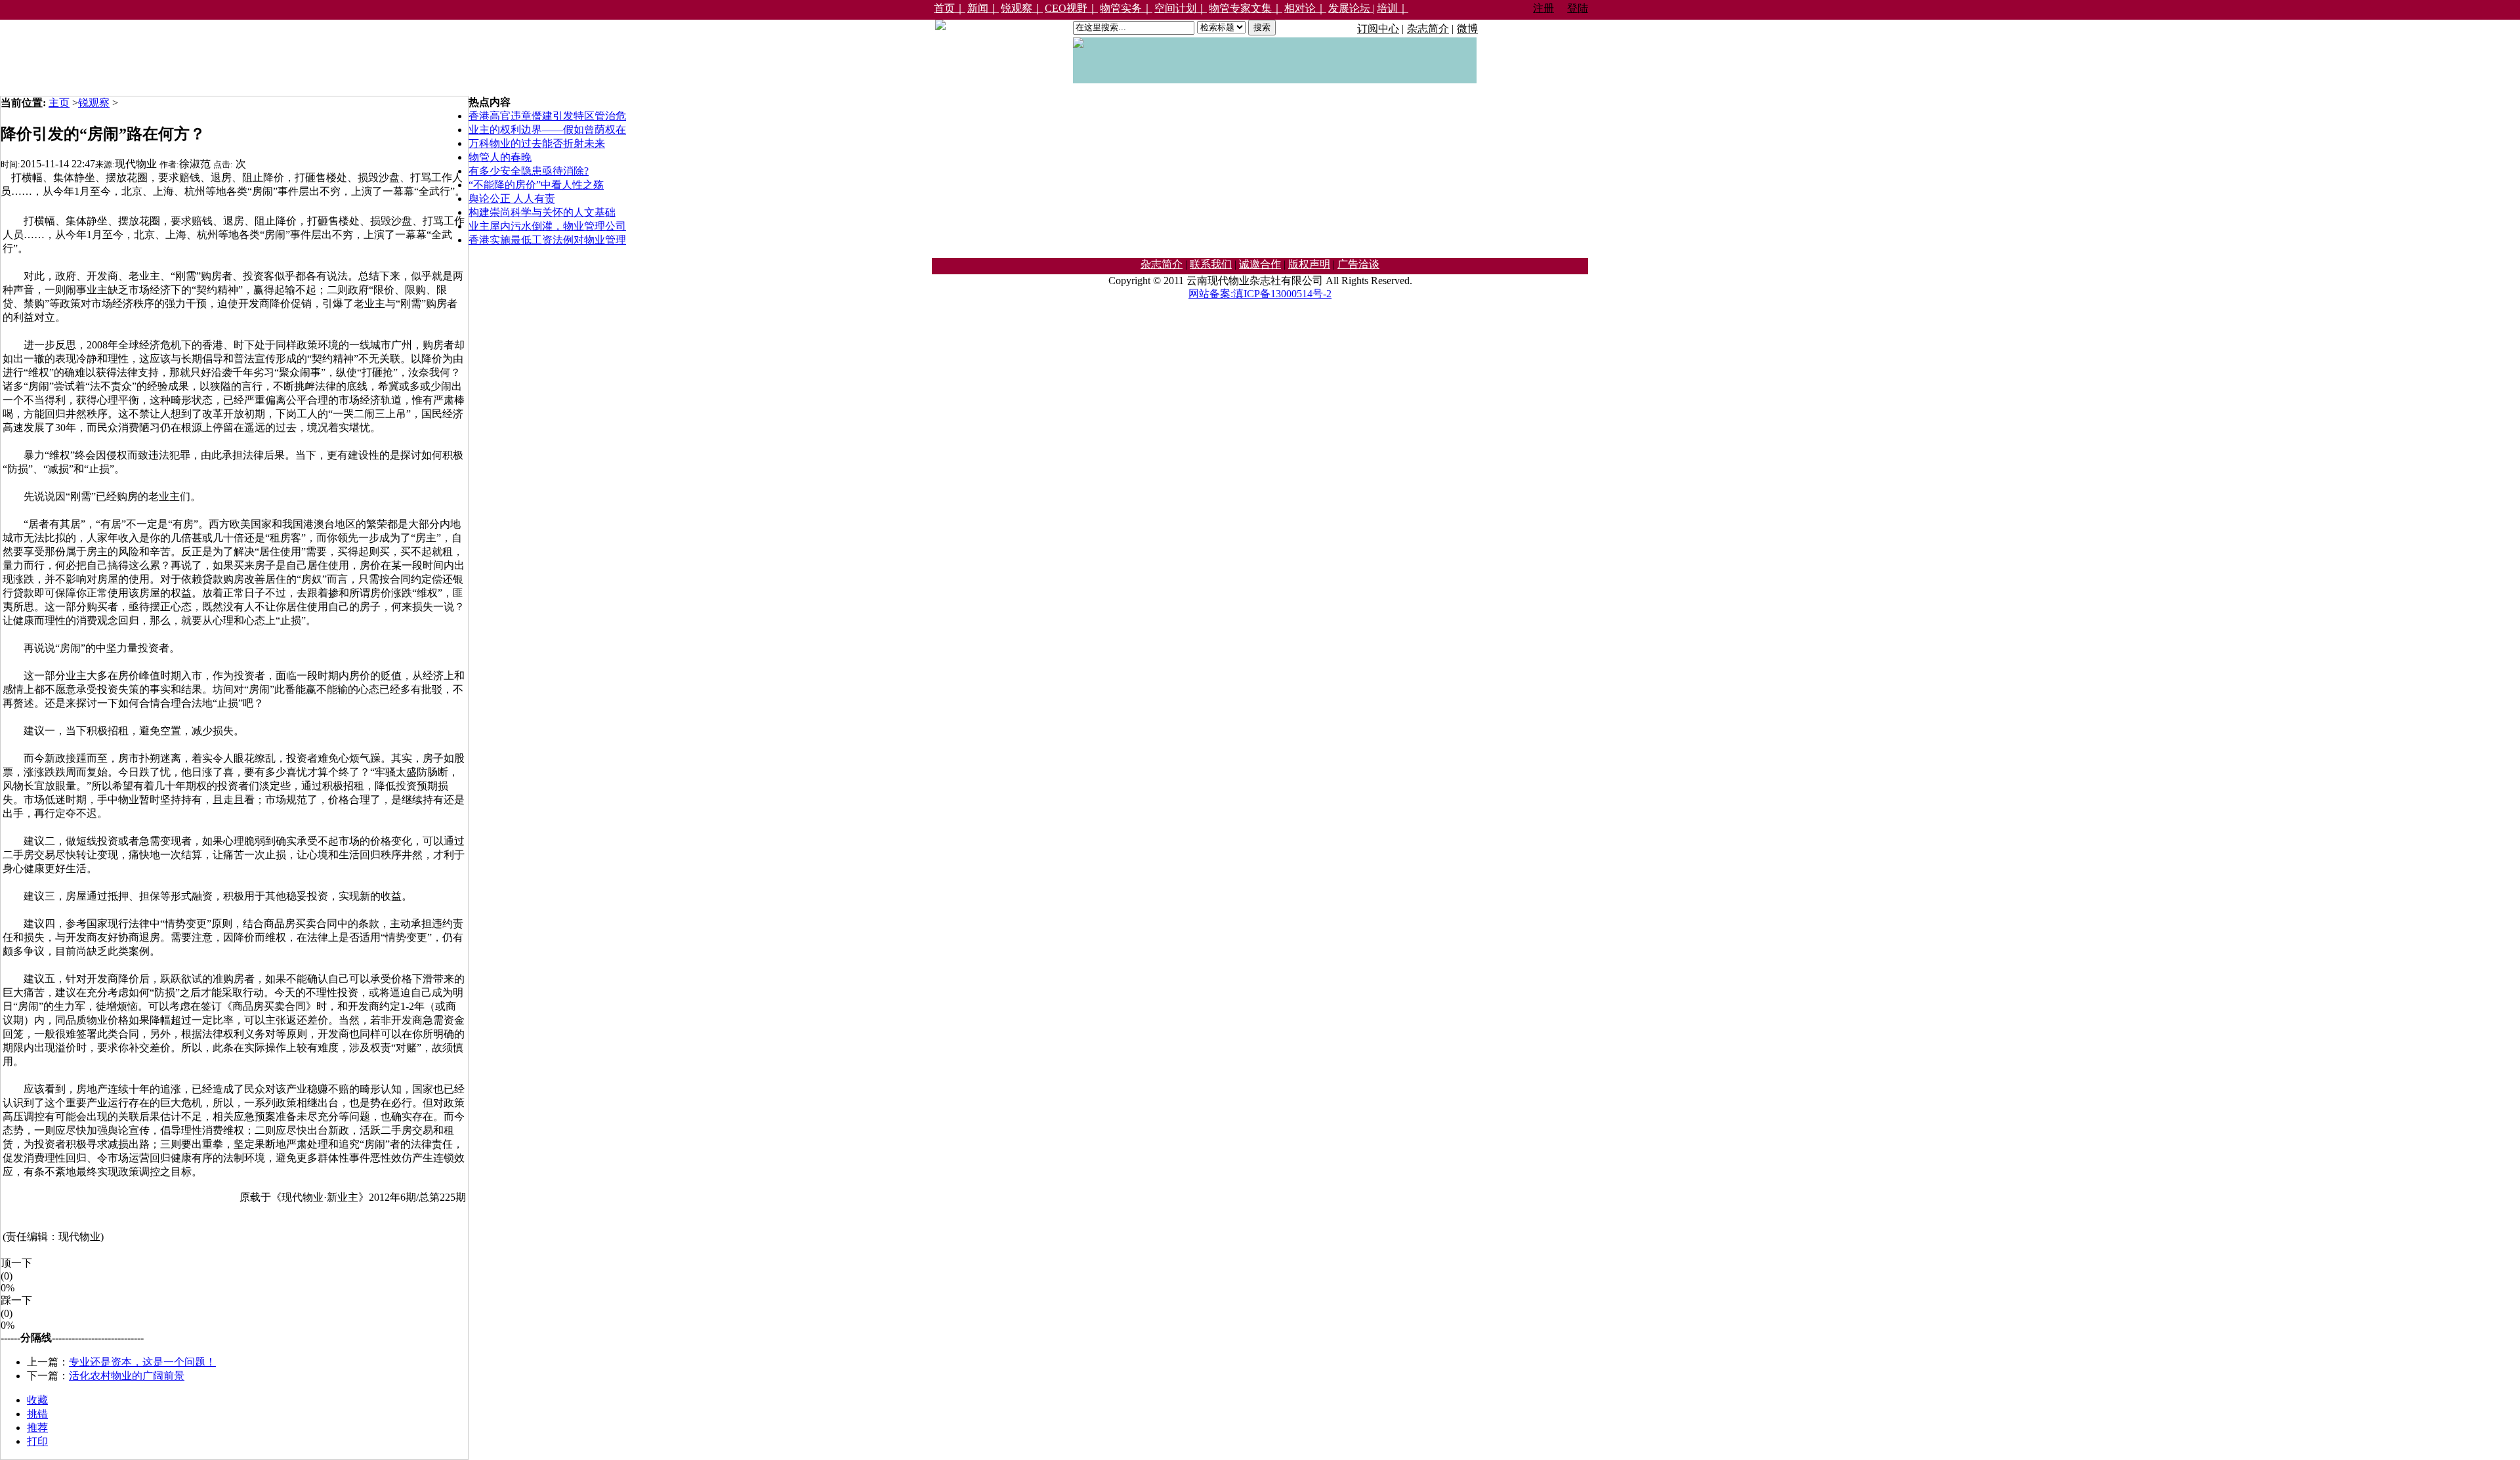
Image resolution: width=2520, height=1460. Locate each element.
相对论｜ (1305, 8)
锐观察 (94, 103)
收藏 (37, 1400)
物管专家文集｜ (1246, 8)
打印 (37, 1441)
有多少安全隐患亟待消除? (529, 171)
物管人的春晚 (500, 157)
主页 (59, 103)
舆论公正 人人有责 (512, 198)
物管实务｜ (1126, 8)
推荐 (37, 1428)
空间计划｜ (1181, 8)
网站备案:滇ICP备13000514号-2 (1260, 294)
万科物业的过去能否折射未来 (537, 143)
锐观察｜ (1022, 8)
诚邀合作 (1260, 264)
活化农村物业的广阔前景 (127, 1376)
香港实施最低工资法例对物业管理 (547, 240)
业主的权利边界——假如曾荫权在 (547, 130)
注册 (1543, 8)
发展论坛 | (1352, 8)
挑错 (37, 1414)
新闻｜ (983, 8)
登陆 (1578, 8)
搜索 (1262, 27)
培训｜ (1393, 8)
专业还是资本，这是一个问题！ (142, 1362)
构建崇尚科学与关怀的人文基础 (542, 212)
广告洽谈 (1358, 264)
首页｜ (950, 8)
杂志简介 (1428, 29)
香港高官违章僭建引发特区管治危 (547, 116)
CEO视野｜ (1071, 8)
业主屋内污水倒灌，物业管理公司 (547, 226)
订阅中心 (1378, 29)
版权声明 (1309, 264)
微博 (1467, 29)
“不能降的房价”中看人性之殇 (536, 185)
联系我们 (1211, 264)
